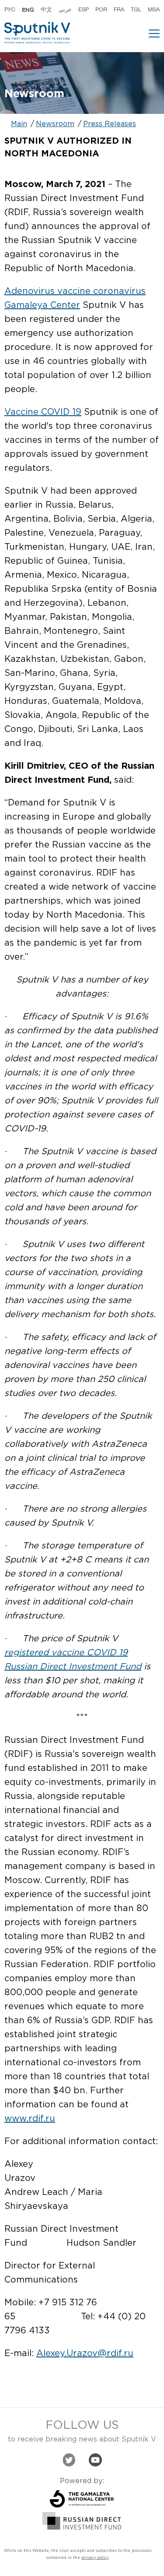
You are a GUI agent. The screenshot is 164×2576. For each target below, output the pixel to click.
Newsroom (55, 124)
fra (119, 10)
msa (154, 10)
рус (10, 10)
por (101, 10)
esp (84, 10)
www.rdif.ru (30, 2119)
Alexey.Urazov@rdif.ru (85, 2353)
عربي (65, 10)
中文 (46, 10)
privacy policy (95, 2558)
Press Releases (110, 124)
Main (19, 124)
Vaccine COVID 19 (43, 412)
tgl (136, 10)
